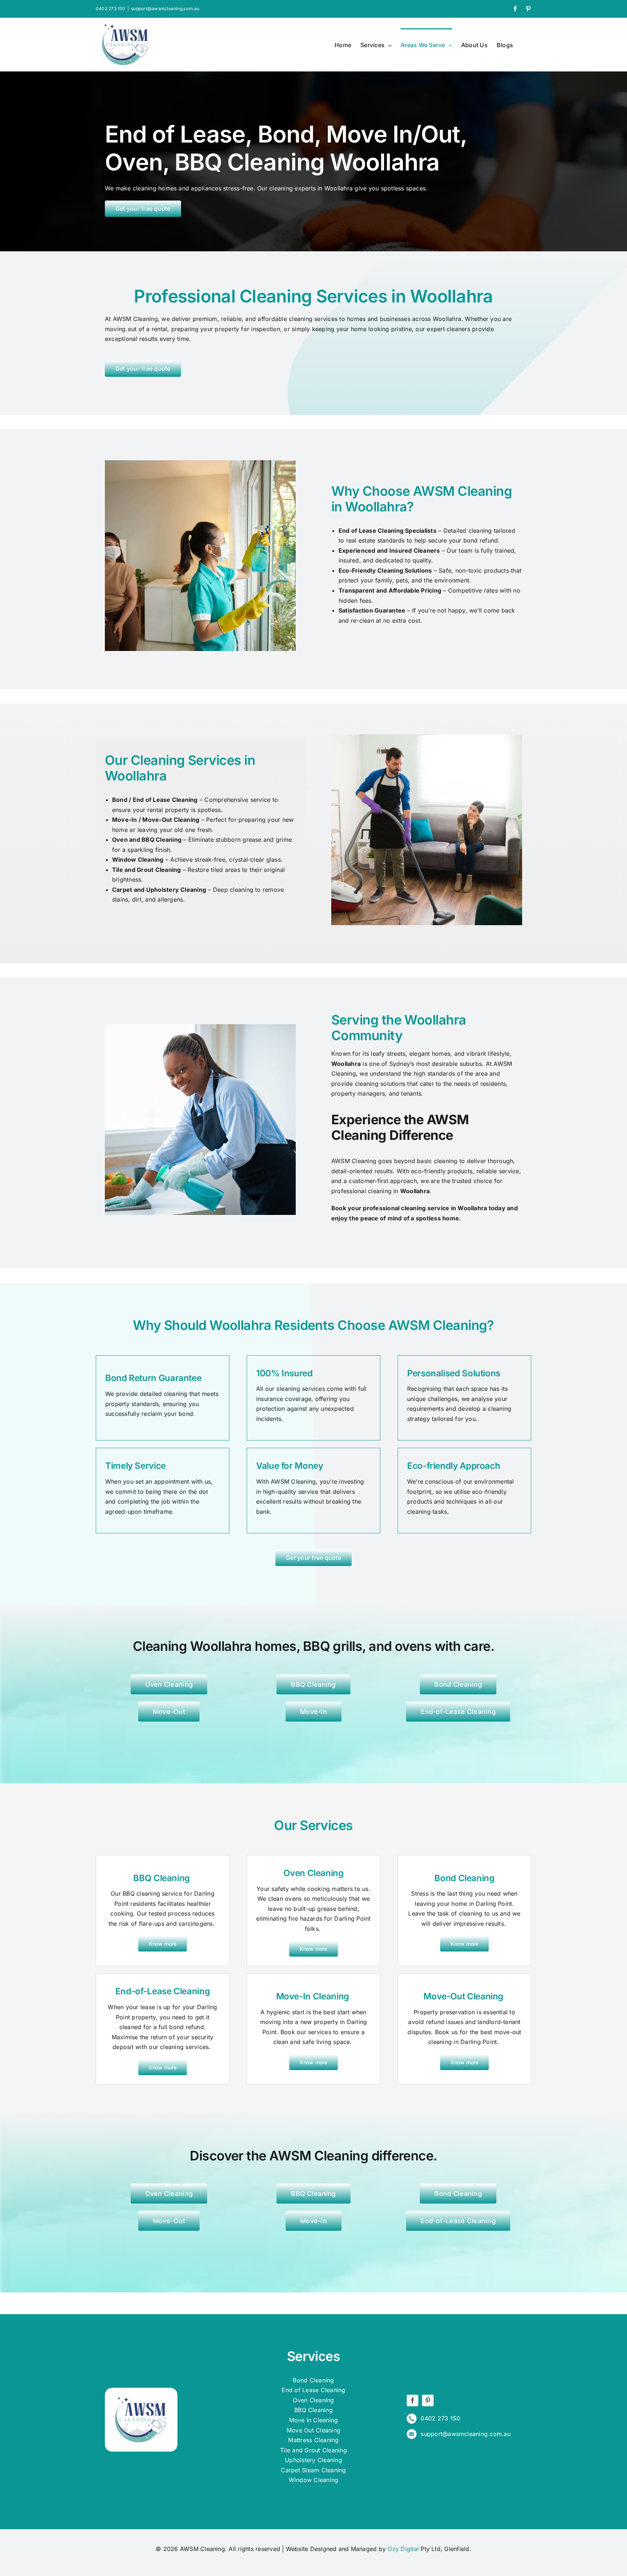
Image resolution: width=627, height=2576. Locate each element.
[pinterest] (428, 2400)
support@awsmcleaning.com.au (165, 9)
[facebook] (413, 2400)
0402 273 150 (110, 9)
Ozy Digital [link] (403, 2549)
